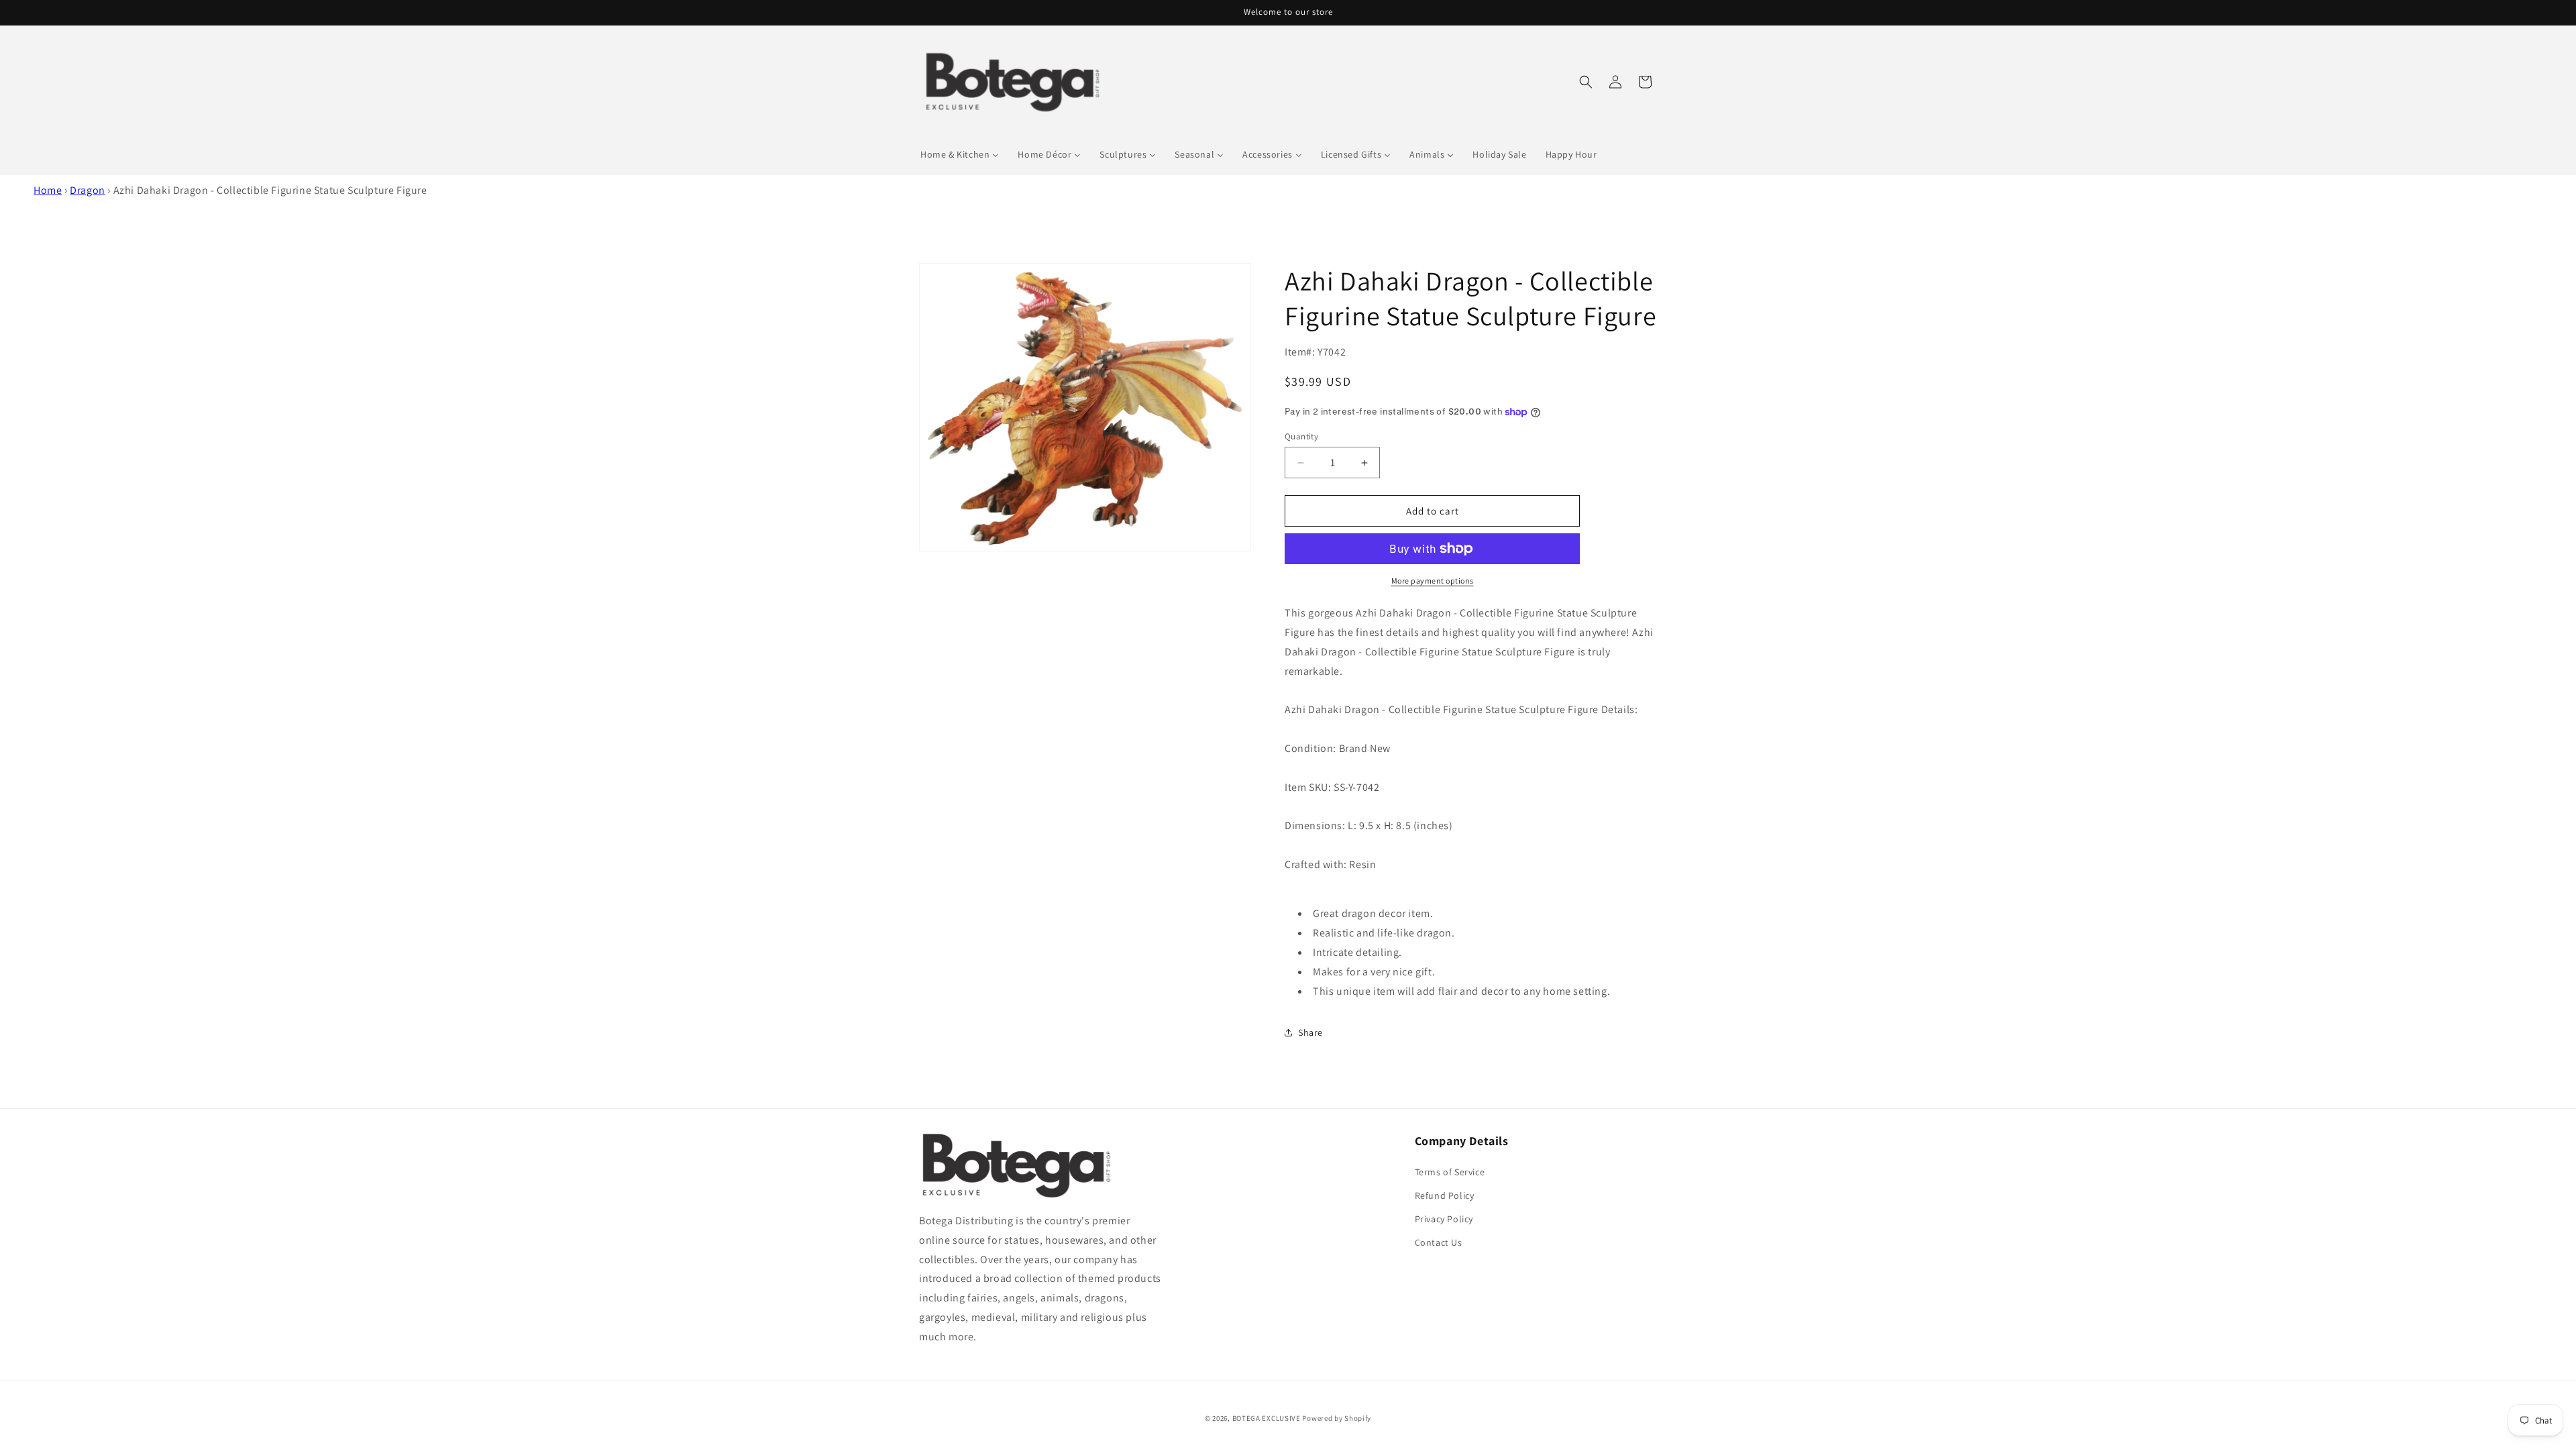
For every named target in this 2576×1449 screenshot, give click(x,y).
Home (48, 190)
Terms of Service (1450, 1172)
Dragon (88, 190)
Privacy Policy (1444, 1219)
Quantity (1301, 436)
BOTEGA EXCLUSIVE (1267, 1418)
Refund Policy (1445, 1195)
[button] (1586, 82)
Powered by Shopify (1337, 1418)
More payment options (1433, 581)
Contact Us (1439, 1242)
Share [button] (1310, 1032)
